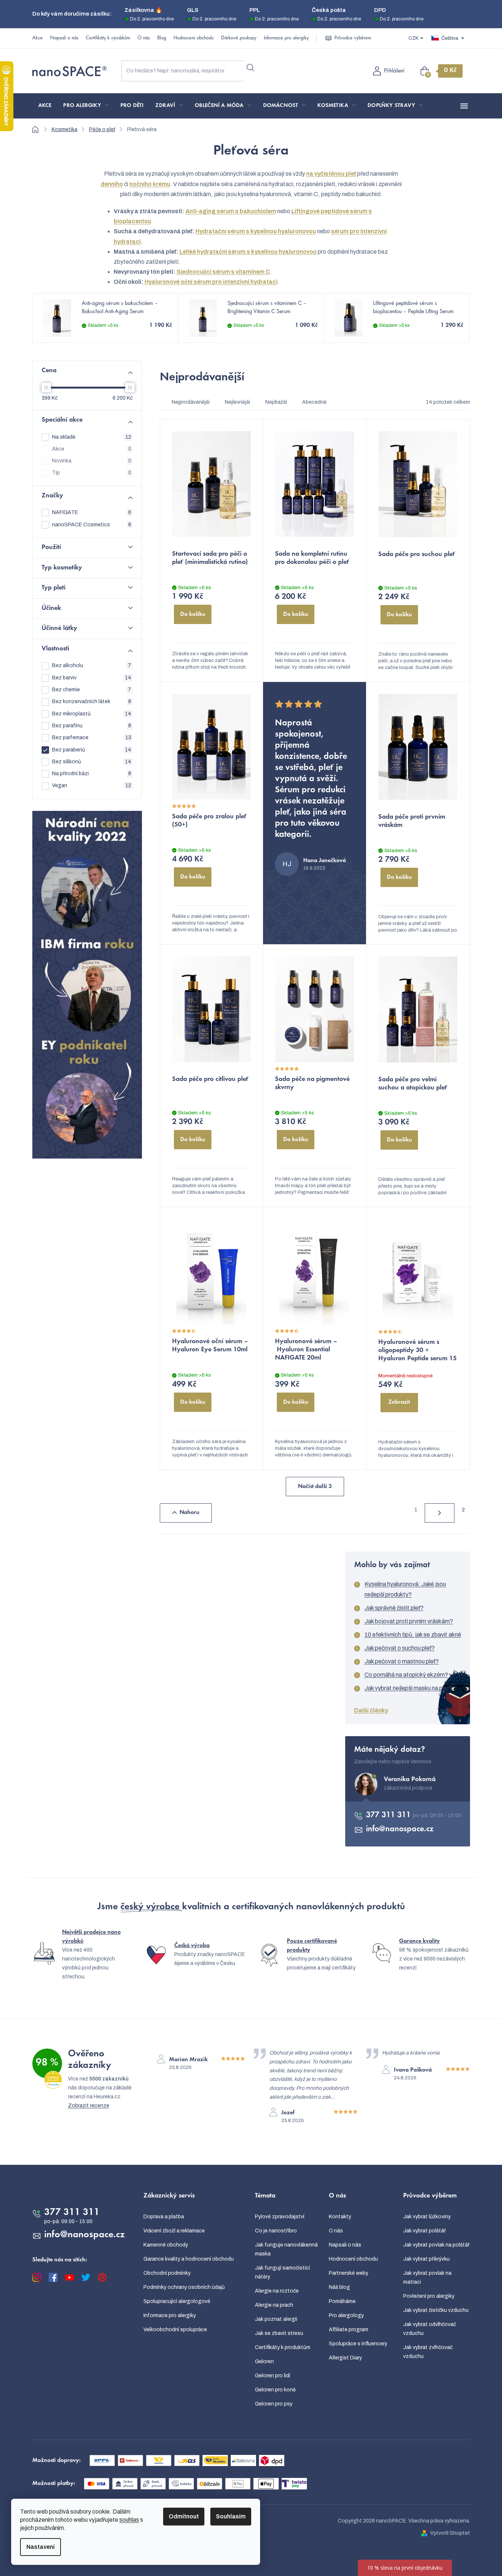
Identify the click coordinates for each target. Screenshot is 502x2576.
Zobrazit (399, 1402)
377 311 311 (389, 1815)
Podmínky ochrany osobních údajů (184, 2287)
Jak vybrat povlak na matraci (427, 2278)
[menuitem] (45, 106)
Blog (162, 38)
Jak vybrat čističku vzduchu (436, 2310)
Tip (92, 473)
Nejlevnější (237, 402)
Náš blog (339, 2287)
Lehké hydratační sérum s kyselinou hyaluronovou (248, 252)
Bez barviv (92, 678)
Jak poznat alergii (276, 2319)
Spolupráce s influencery (358, 2344)
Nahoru (190, 1513)
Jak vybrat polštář (425, 2231)
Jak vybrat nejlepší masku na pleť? (408, 1688)
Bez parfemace (92, 738)
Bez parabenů (92, 750)
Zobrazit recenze (89, 2106)
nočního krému (150, 184)
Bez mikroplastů (92, 714)
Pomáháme (342, 2301)
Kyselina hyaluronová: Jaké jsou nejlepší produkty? (405, 1589)
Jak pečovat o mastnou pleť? (402, 1661)
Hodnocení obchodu (194, 38)
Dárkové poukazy (239, 38)
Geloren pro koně (275, 2390)
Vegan (92, 785)
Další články (371, 1710)
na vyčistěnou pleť (331, 174)
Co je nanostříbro (276, 2231)
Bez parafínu (92, 726)
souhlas (129, 2520)
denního (112, 184)
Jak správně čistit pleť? (394, 1608)
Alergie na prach (274, 2305)
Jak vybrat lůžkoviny (427, 2217)
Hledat (250, 68)
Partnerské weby (349, 2273)
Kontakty (340, 2217)
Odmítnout (184, 2516)
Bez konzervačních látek (92, 701)
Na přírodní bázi (92, 774)
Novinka (92, 461)
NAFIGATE (92, 512)
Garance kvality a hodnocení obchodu (189, 2259)
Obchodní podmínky (167, 2273)
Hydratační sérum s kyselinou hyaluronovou (256, 231)
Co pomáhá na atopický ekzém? (406, 1675)
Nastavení (41, 2547)
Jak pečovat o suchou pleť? (400, 1648)
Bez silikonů (92, 762)
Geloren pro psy (274, 2404)
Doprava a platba (164, 2217)
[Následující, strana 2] (440, 1513)
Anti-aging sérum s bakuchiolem (231, 211)
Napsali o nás (64, 38)
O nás (144, 38)
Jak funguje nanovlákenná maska (286, 2249)
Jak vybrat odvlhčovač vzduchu (430, 2329)
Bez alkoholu (92, 665)
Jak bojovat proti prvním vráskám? (409, 1621)
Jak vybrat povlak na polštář (436, 2245)
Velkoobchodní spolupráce (175, 2330)
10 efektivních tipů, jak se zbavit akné (413, 1635)
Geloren (264, 2361)
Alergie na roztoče (277, 2291)
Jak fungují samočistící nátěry (282, 2272)
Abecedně (314, 402)
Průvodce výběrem (353, 38)
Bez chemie (92, 690)
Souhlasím (231, 2516)
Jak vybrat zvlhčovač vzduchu (428, 2352)
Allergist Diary (345, 2358)
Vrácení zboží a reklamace (174, 2231)
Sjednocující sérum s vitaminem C (223, 272)
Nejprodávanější (191, 402)
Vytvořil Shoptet (450, 2533)
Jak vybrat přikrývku (426, 2259)
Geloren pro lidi (273, 2376)
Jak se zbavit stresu (279, 2333)
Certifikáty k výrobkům (108, 38)
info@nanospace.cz (400, 1829)
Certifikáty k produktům (283, 2347)
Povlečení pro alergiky (429, 2296)
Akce (38, 38)
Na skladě (92, 437)
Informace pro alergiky (286, 38)
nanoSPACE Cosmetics (92, 525)
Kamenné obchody (166, 2245)
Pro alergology (346, 2315)
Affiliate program (349, 2330)
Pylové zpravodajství (280, 2217)
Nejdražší (276, 402)
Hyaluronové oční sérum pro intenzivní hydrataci (211, 282)
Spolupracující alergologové (177, 2301)
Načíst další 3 (315, 1487)
